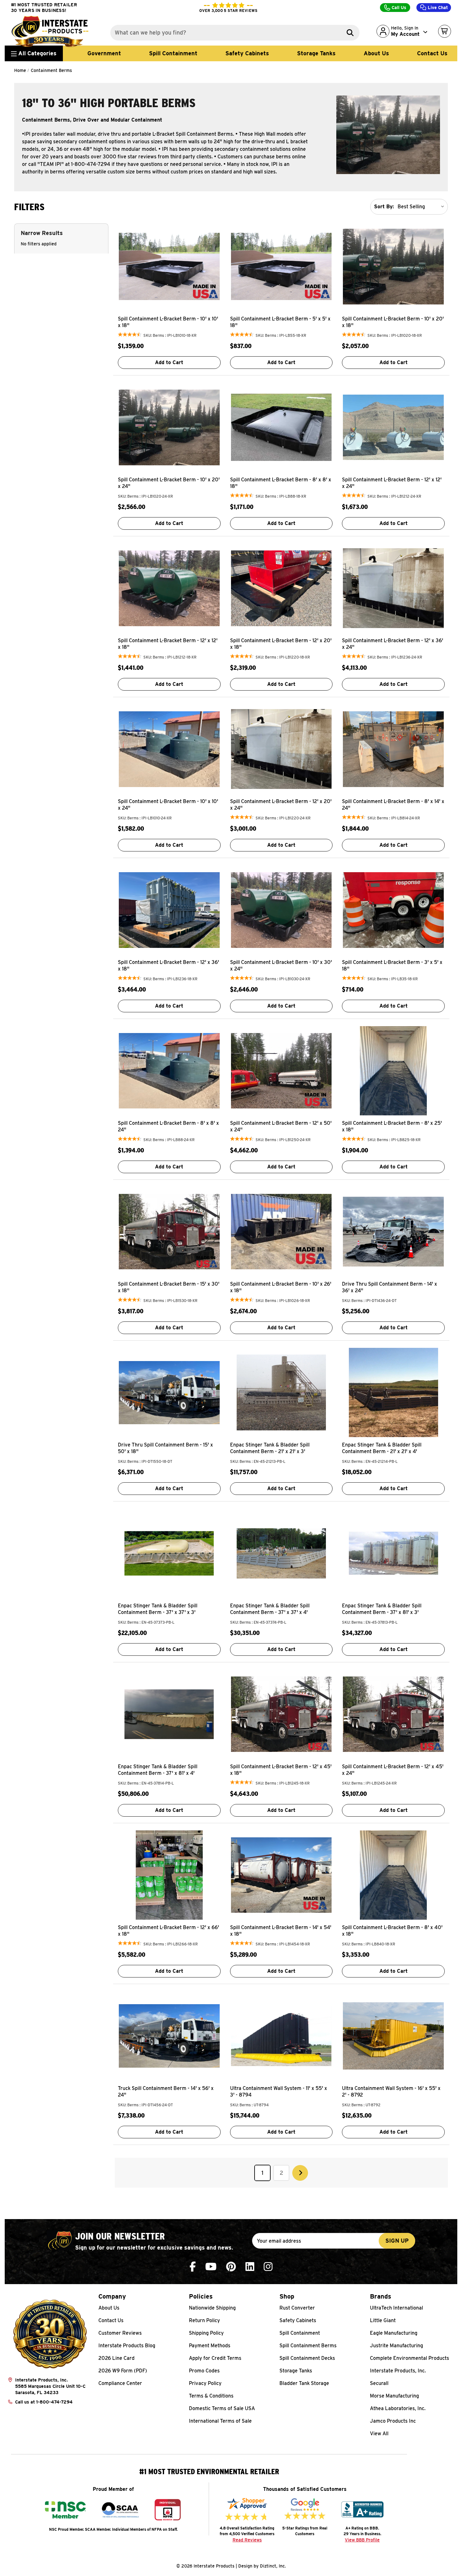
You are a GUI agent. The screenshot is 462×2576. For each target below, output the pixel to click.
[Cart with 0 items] (445, 31)
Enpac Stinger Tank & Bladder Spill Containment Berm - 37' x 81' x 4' (158, 1770)
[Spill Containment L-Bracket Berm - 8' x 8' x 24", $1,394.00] (169, 1071)
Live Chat (437, 8)
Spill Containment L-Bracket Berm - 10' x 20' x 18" (393, 322)
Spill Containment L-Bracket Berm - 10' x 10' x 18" (168, 322)
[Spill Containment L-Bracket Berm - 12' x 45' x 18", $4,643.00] (281, 1714)
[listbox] (422, 207)
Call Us (398, 8)
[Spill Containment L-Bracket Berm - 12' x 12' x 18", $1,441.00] (169, 588)
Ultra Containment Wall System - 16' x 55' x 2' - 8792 (391, 2092)
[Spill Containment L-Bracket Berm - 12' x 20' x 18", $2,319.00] (281, 588)
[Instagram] (268, 2267)
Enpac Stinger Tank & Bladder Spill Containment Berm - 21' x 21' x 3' (270, 1448)
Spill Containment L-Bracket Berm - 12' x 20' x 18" (281, 644)
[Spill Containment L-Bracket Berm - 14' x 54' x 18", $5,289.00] (281, 1875)
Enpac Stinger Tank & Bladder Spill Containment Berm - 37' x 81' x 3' (382, 1609)
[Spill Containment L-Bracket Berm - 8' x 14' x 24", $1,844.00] (393, 749)
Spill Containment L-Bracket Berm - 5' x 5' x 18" (280, 322)
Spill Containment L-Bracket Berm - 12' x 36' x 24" (393, 644)
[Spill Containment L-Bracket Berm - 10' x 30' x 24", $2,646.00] (281, 910)
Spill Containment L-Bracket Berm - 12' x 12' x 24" (392, 483)
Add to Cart (169, 362)
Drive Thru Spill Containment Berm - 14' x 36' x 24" (390, 1287)
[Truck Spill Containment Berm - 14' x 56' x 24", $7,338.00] (169, 2036)
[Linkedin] (250, 2267)
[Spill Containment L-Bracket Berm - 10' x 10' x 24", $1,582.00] (169, 749)
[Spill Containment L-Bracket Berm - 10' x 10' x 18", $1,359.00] (169, 266)
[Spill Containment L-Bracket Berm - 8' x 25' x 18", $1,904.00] (393, 1071)
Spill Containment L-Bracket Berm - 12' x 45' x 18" (281, 1770)
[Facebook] (193, 2267)
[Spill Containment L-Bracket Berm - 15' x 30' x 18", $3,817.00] (169, 1232)
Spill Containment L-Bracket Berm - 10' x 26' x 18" (281, 1287)
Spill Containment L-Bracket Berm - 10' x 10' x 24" (168, 805)
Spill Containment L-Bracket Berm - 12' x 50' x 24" (281, 1126)
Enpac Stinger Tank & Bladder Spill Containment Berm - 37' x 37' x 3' (158, 1609)
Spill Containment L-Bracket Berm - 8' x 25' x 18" (392, 1126)
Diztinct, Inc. (273, 2566)
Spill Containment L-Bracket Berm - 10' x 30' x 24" (281, 965)
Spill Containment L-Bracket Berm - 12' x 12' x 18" (168, 644)
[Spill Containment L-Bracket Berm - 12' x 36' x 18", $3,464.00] (169, 910)
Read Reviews (247, 2540)
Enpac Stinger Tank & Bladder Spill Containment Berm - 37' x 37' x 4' (270, 1609)
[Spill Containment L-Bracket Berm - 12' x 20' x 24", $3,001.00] (281, 749)
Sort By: (384, 207)
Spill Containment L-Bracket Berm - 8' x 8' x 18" (281, 483)
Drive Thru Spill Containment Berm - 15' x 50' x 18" (165, 1448)
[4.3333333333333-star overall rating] (130, 335)
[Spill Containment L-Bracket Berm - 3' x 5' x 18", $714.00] (393, 910)
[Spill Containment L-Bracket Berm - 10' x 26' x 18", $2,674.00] (281, 1232)
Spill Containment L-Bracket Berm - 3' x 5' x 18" (392, 965)
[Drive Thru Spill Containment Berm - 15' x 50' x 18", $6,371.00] (169, 1392)
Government (104, 53)
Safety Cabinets (247, 53)
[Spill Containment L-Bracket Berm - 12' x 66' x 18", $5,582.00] (169, 1875)
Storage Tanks (316, 53)
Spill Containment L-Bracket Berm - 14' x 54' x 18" (281, 1931)
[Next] (300, 2173)
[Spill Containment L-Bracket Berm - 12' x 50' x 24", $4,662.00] (281, 1071)
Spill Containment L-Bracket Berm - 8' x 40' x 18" (392, 1931)
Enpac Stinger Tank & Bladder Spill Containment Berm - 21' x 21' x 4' (382, 1448)
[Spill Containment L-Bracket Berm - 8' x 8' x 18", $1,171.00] (281, 427)
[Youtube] (211, 2267)
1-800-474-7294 (54, 2402)
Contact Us (432, 53)
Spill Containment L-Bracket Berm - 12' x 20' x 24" (281, 805)
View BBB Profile (362, 2540)
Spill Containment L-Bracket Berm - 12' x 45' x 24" (393, 1770)
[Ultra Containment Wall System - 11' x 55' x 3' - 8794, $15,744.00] (281, 2036)
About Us (376, 53)
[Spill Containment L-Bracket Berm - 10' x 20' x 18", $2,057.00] (393, 266)
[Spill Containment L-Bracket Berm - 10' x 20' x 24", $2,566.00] (169, 427)
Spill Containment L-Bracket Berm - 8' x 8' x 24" (168, 1126)
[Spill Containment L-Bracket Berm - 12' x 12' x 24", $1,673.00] (393, 427)
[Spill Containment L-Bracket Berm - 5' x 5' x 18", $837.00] (281, 266)
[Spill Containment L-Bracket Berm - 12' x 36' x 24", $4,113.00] (393, 588)
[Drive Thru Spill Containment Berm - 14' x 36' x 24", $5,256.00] (393, 1232)
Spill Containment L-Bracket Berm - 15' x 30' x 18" (169, 1287)
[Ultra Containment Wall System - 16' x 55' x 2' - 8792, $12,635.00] (393, 2036)
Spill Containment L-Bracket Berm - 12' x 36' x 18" (168, 965)
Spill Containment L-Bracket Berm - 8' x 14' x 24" (393, 805)
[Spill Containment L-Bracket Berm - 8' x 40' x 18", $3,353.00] (393, 1875)
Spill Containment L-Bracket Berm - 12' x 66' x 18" (168, 1931)
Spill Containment (173, 53)
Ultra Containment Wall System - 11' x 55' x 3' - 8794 (279, 2092)
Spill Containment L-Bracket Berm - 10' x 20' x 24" (169, 483)
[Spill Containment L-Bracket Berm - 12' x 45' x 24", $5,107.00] (393, 1714)
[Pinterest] (231, 2267)
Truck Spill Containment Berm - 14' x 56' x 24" (166, 2092)
